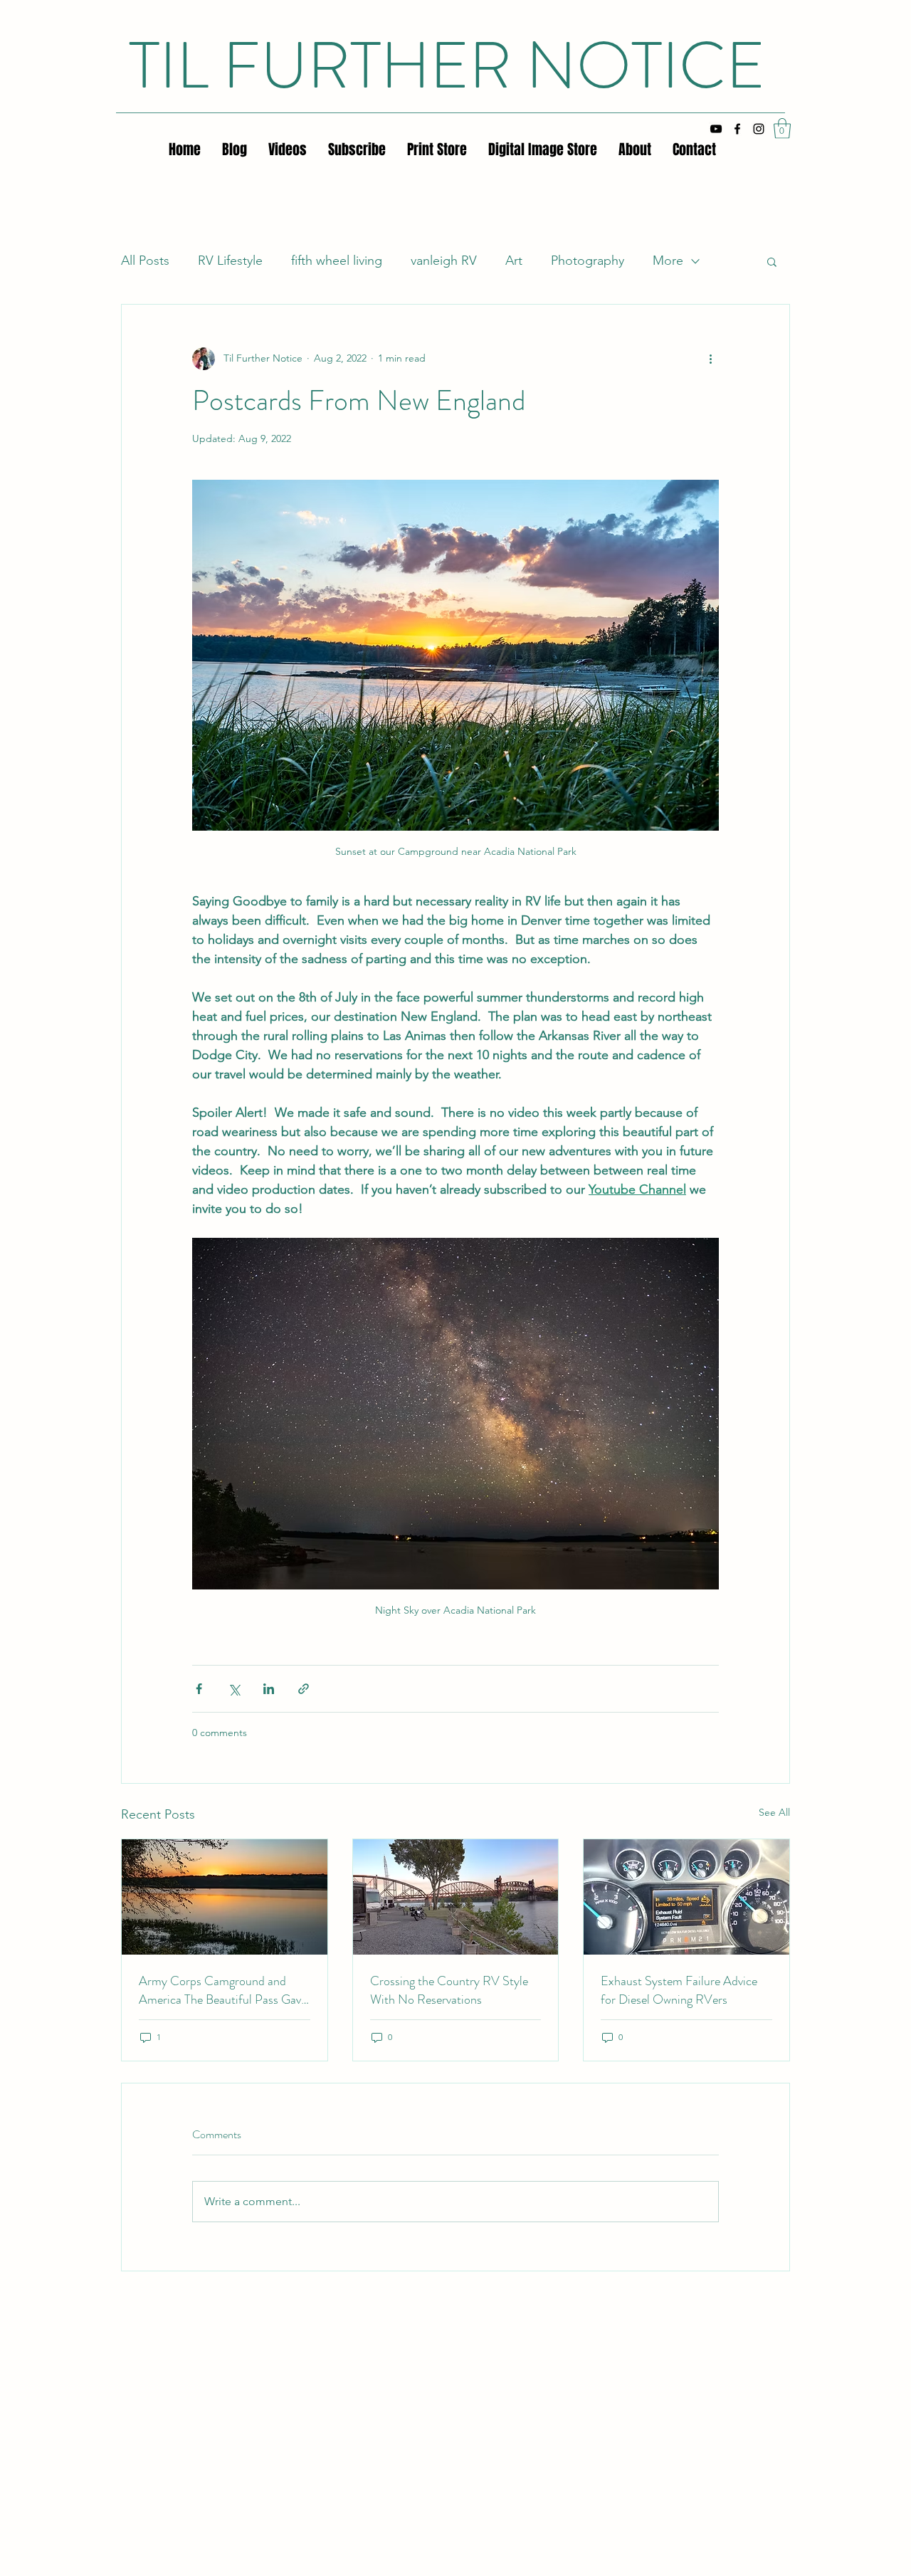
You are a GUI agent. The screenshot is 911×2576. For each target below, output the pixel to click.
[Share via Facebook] (199, 1689)
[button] (782, 128)
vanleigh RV (444, 261)
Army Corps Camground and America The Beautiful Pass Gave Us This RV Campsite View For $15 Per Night (223, 1990)
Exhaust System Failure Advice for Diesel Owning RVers (679, 1990)
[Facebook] (737, 129)
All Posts (145, 261)
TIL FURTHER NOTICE (447, 65)
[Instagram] (759, 129)
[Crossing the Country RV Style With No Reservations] (456, 1897)
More (668, 261)
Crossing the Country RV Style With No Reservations (449, 1990)
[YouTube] (716, 129)
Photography (588, 261)
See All (774, 1812)
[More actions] (710, 359)
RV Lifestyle (230, 261)
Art (514, 261)
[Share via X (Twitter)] (234, 1689)
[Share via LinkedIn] (269, 1689)
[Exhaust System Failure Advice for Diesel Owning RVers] (686, 1897)
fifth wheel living (337, 261)
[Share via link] (304, 1689)
